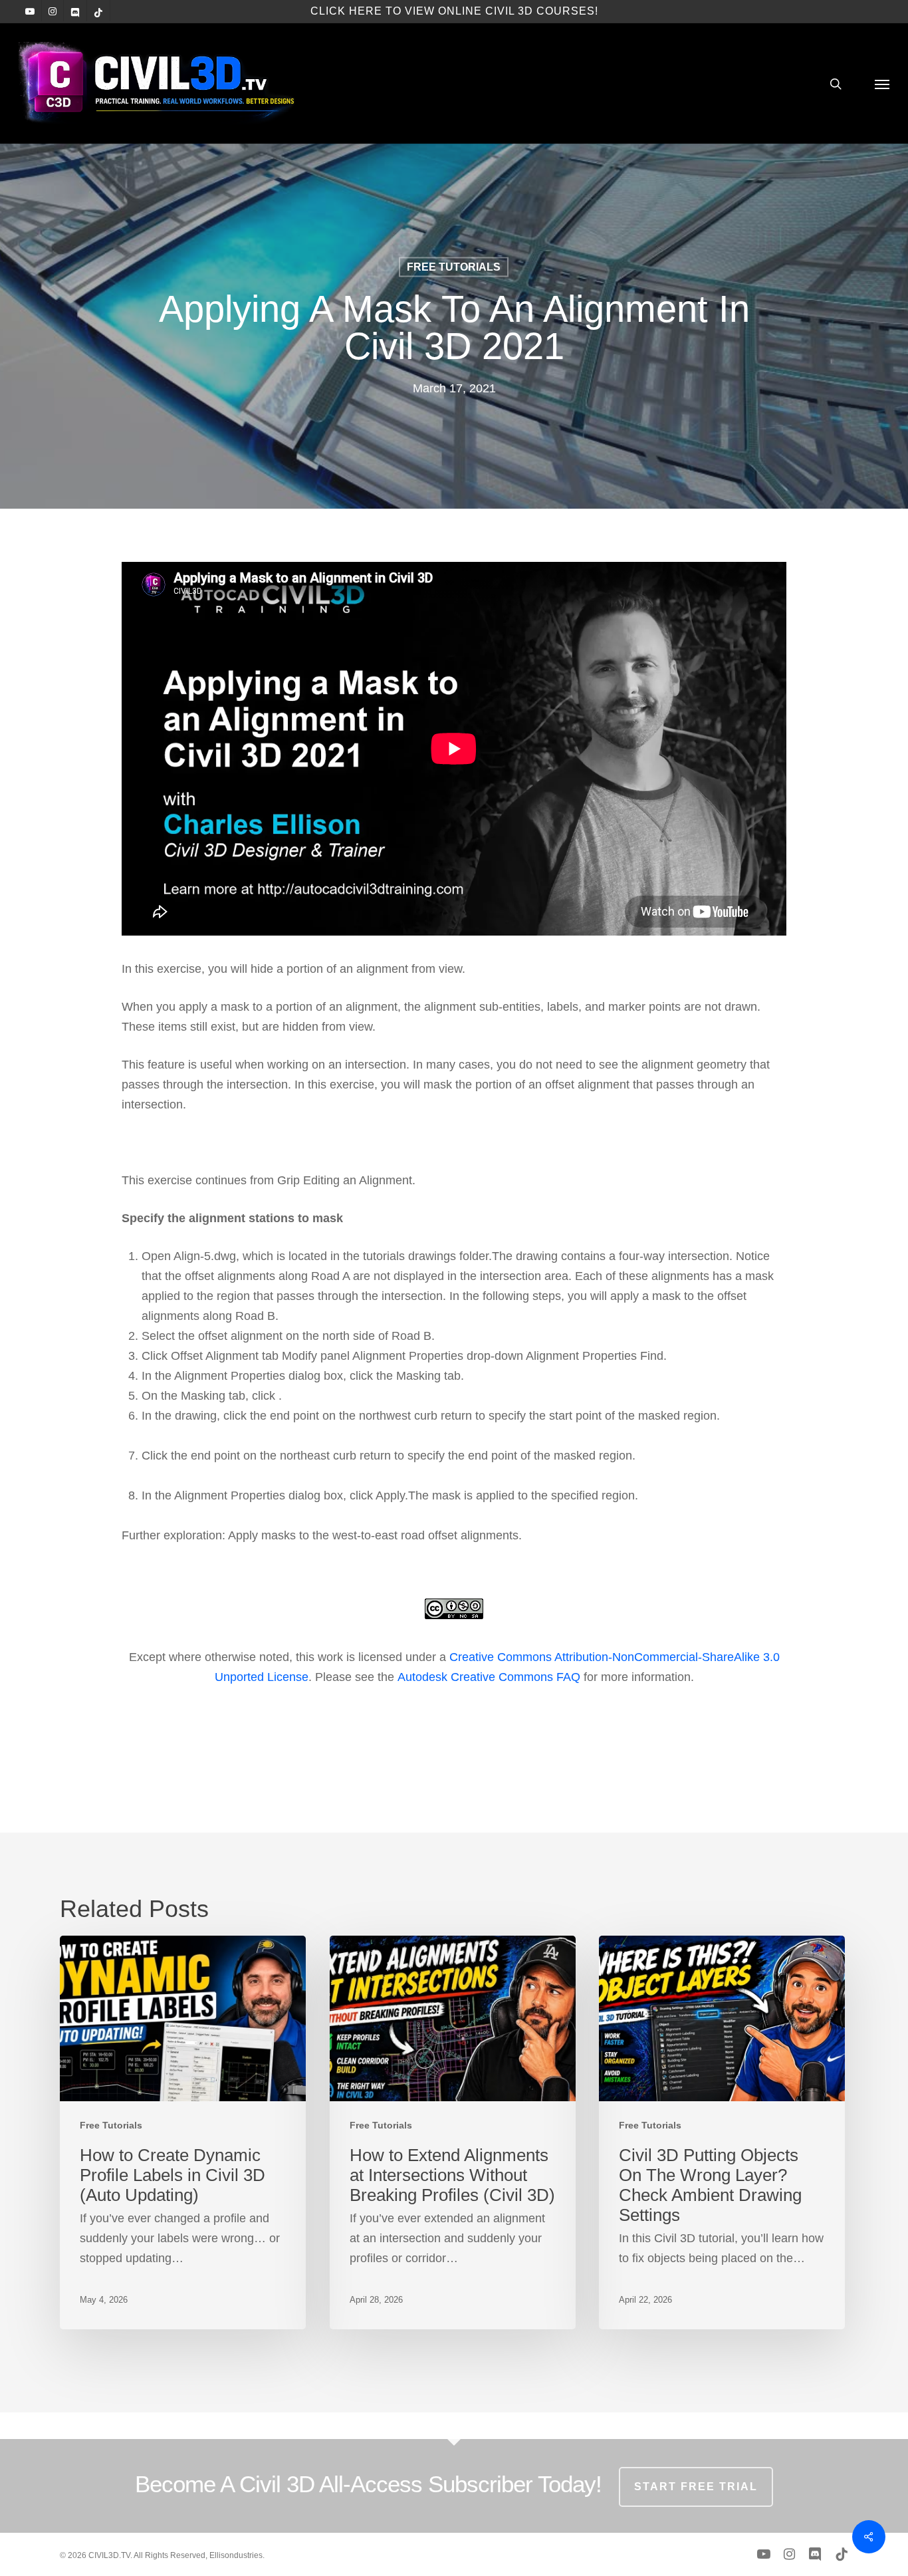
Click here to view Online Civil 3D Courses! (454, 11)
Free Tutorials (454, 267)
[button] (882, 83)
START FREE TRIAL (696, 2487)
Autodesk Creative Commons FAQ (489, 1677)
